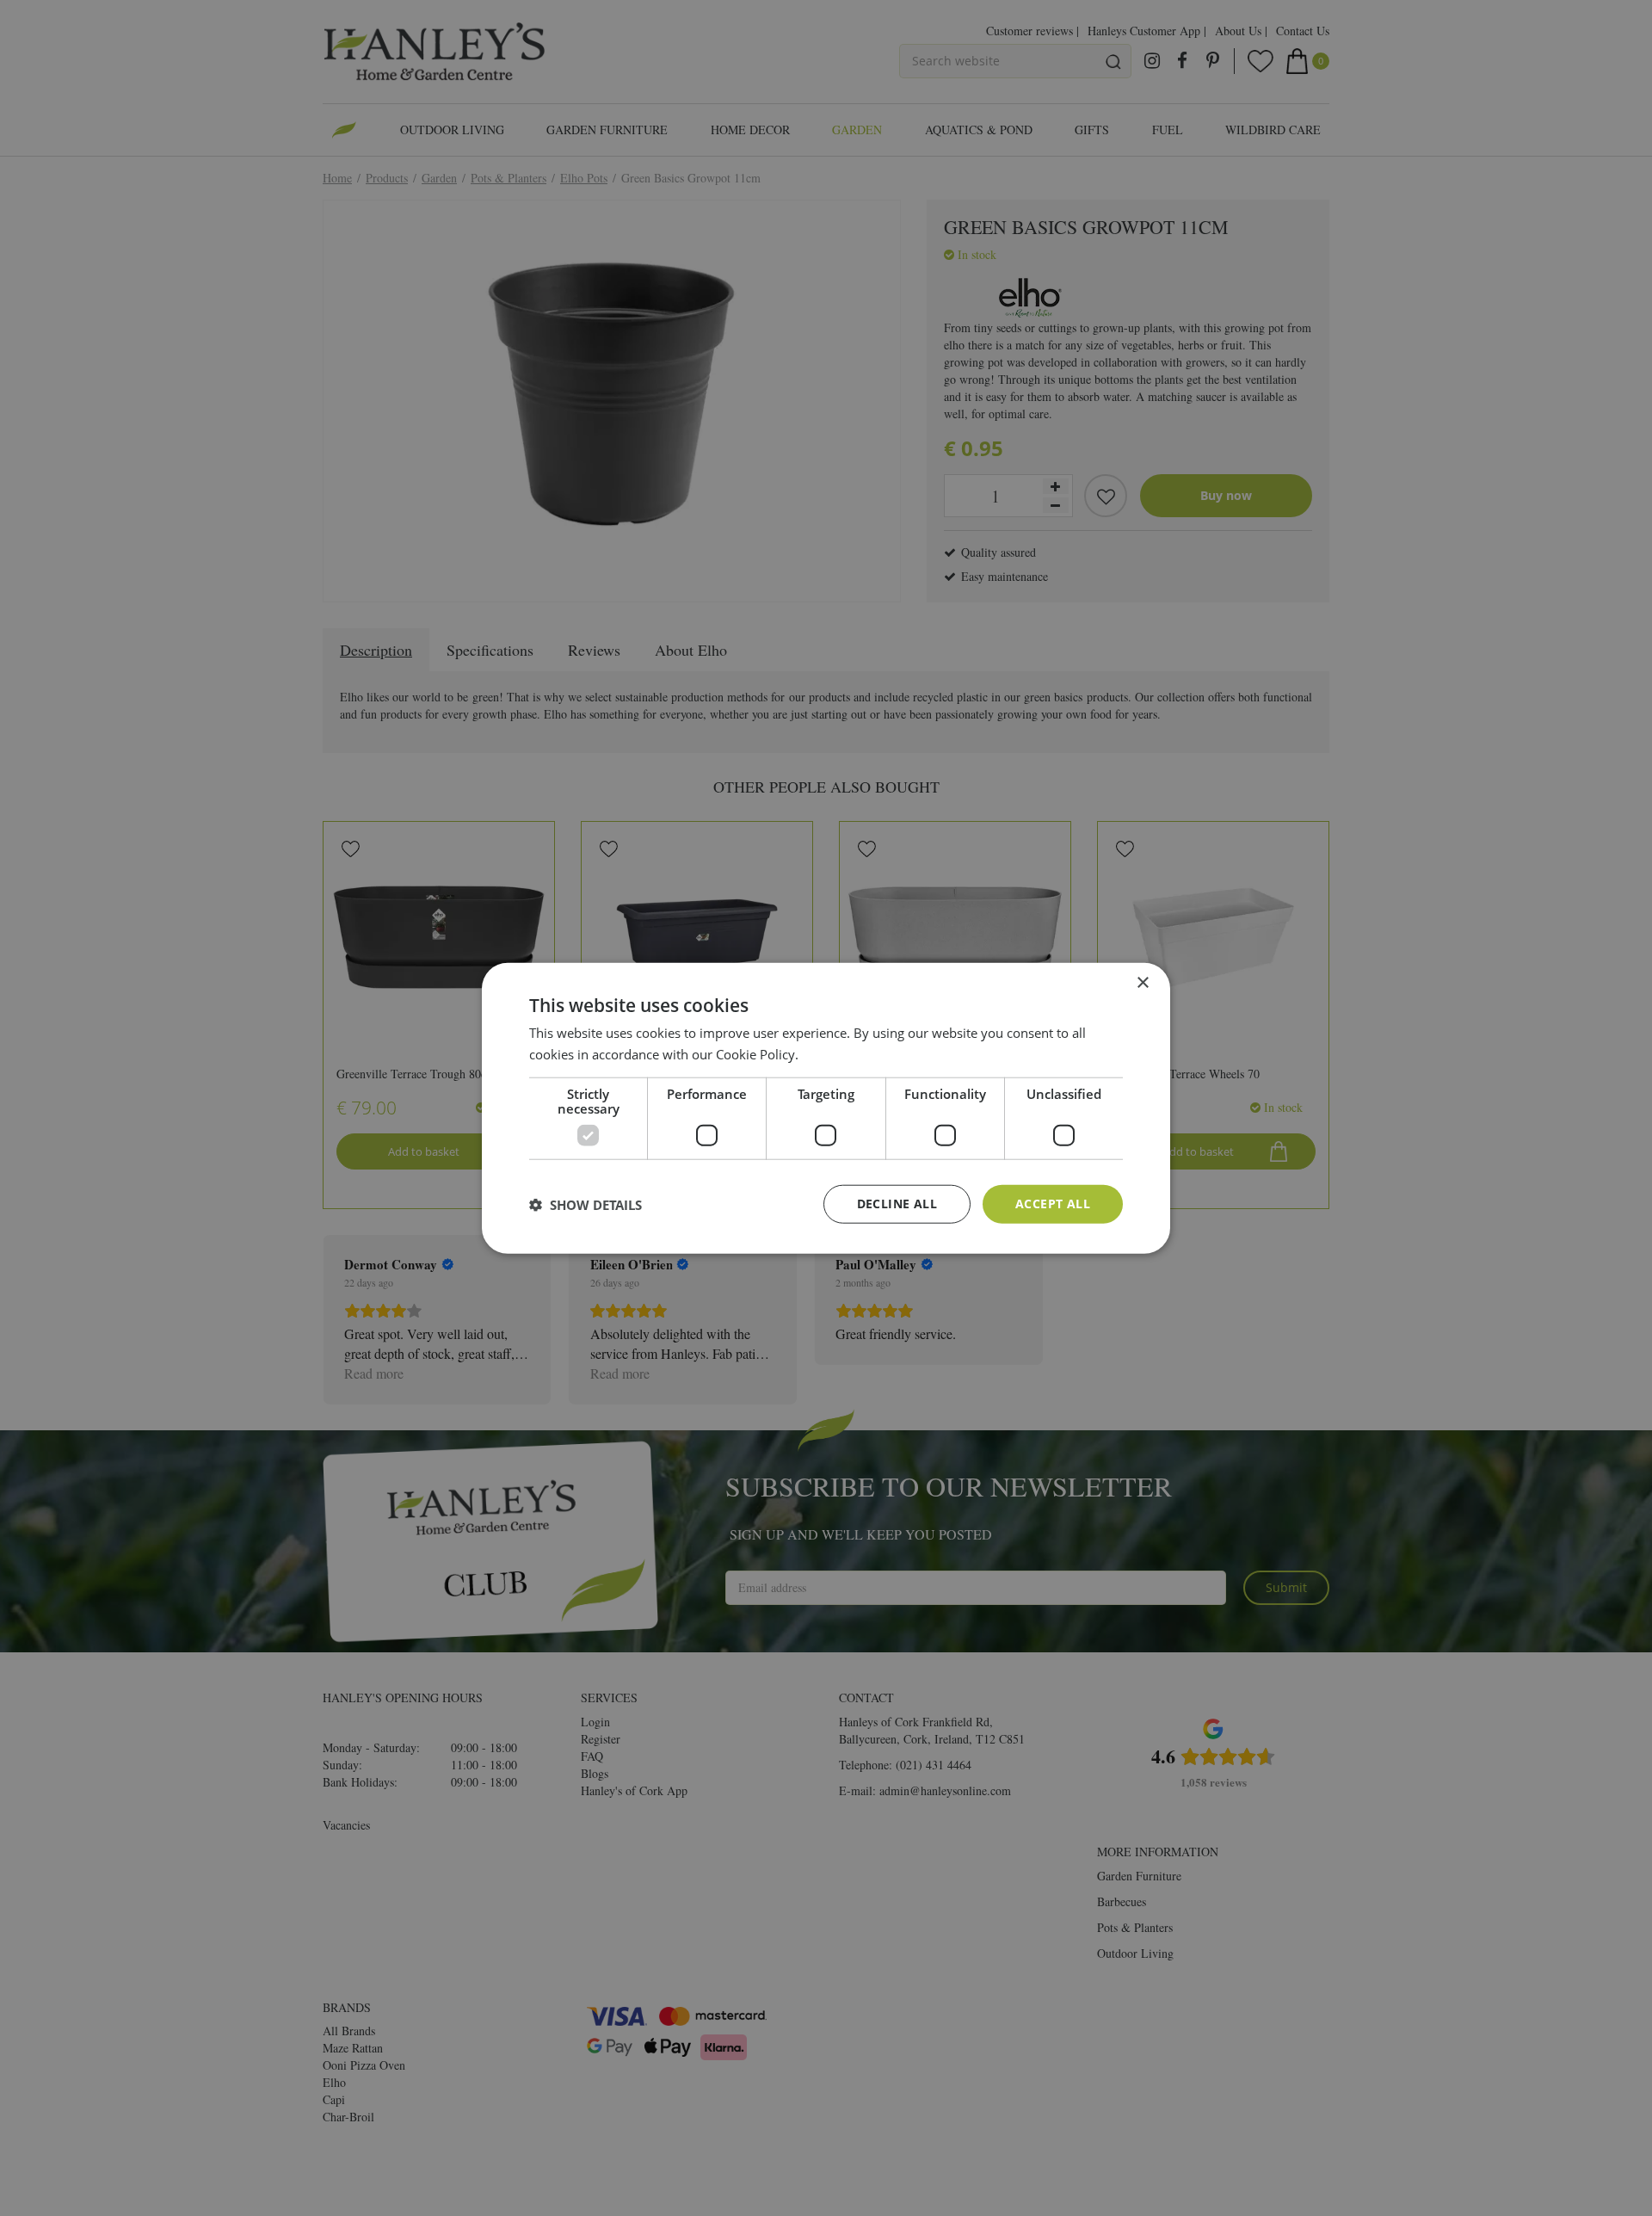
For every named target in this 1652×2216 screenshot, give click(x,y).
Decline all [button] (897, 1204)
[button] (586, 1204)
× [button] (1142, 982)
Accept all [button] (1053, 1204)
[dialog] (826, 1108)
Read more (834, 1053)
